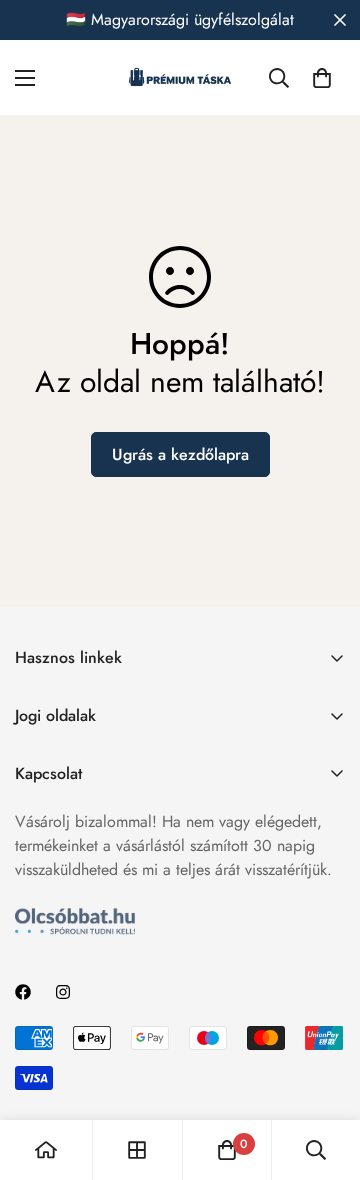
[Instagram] (63, 992)
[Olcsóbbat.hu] (75, 921)
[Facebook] (23, 992)
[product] (46, 1150)
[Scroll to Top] (324, 1074)
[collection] (137, 1150)
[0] (322, 78)
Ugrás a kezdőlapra (180, 454)
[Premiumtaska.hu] (180, 77)
